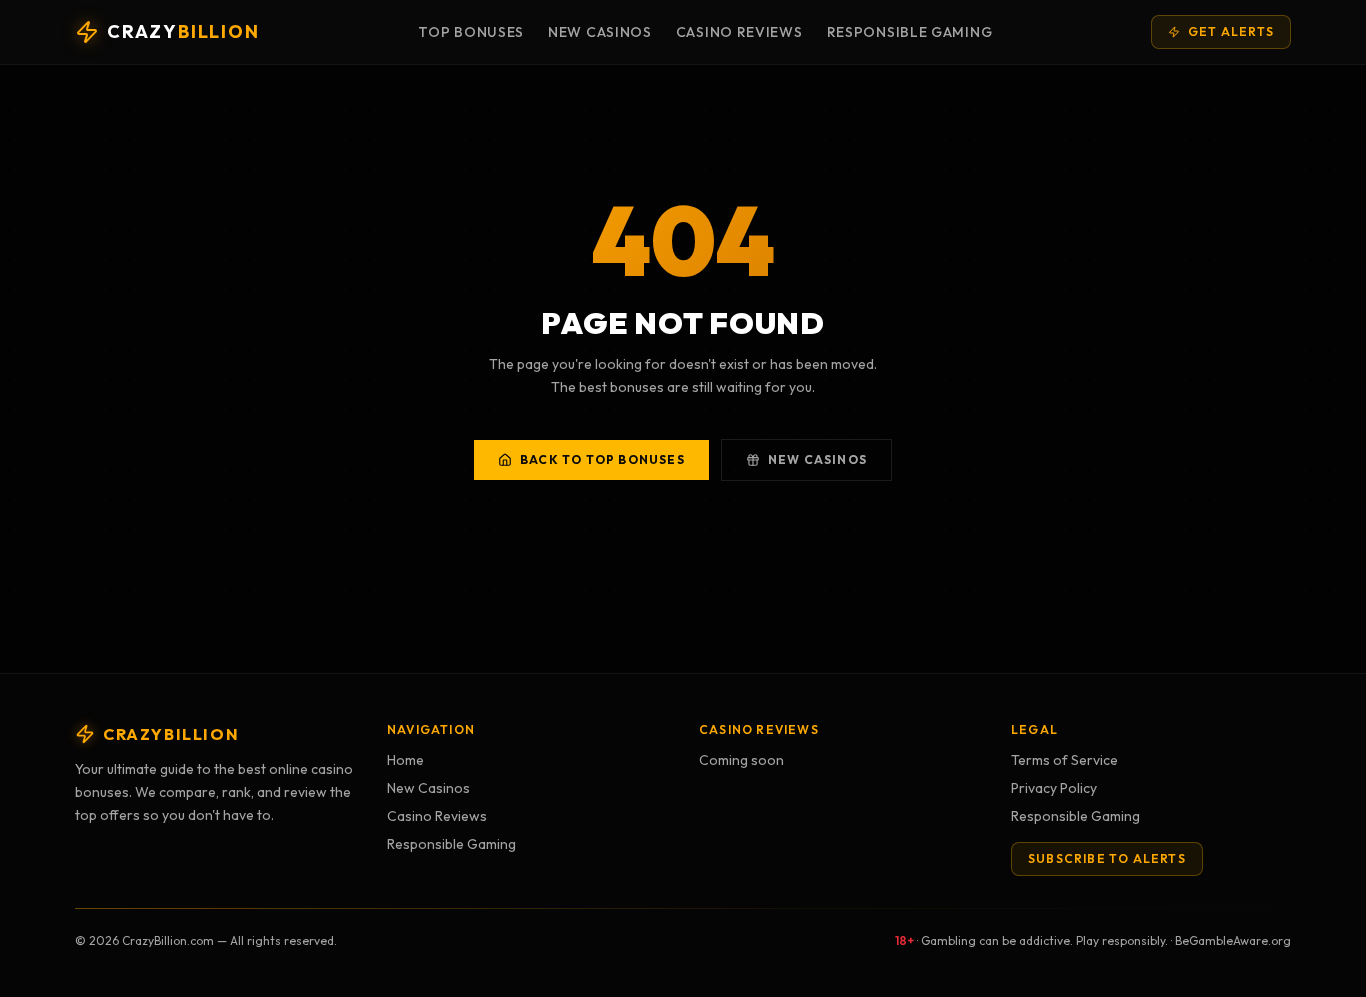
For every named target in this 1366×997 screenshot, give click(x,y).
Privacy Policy (1054, 788)
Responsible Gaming (910, 32)
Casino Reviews (739, 32)
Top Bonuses (471, 32)
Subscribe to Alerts (1107, 858)
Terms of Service (1064, 760)
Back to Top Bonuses (602, 459)
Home (405, 760)
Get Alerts (1231, 31)
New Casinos (600, 32)
